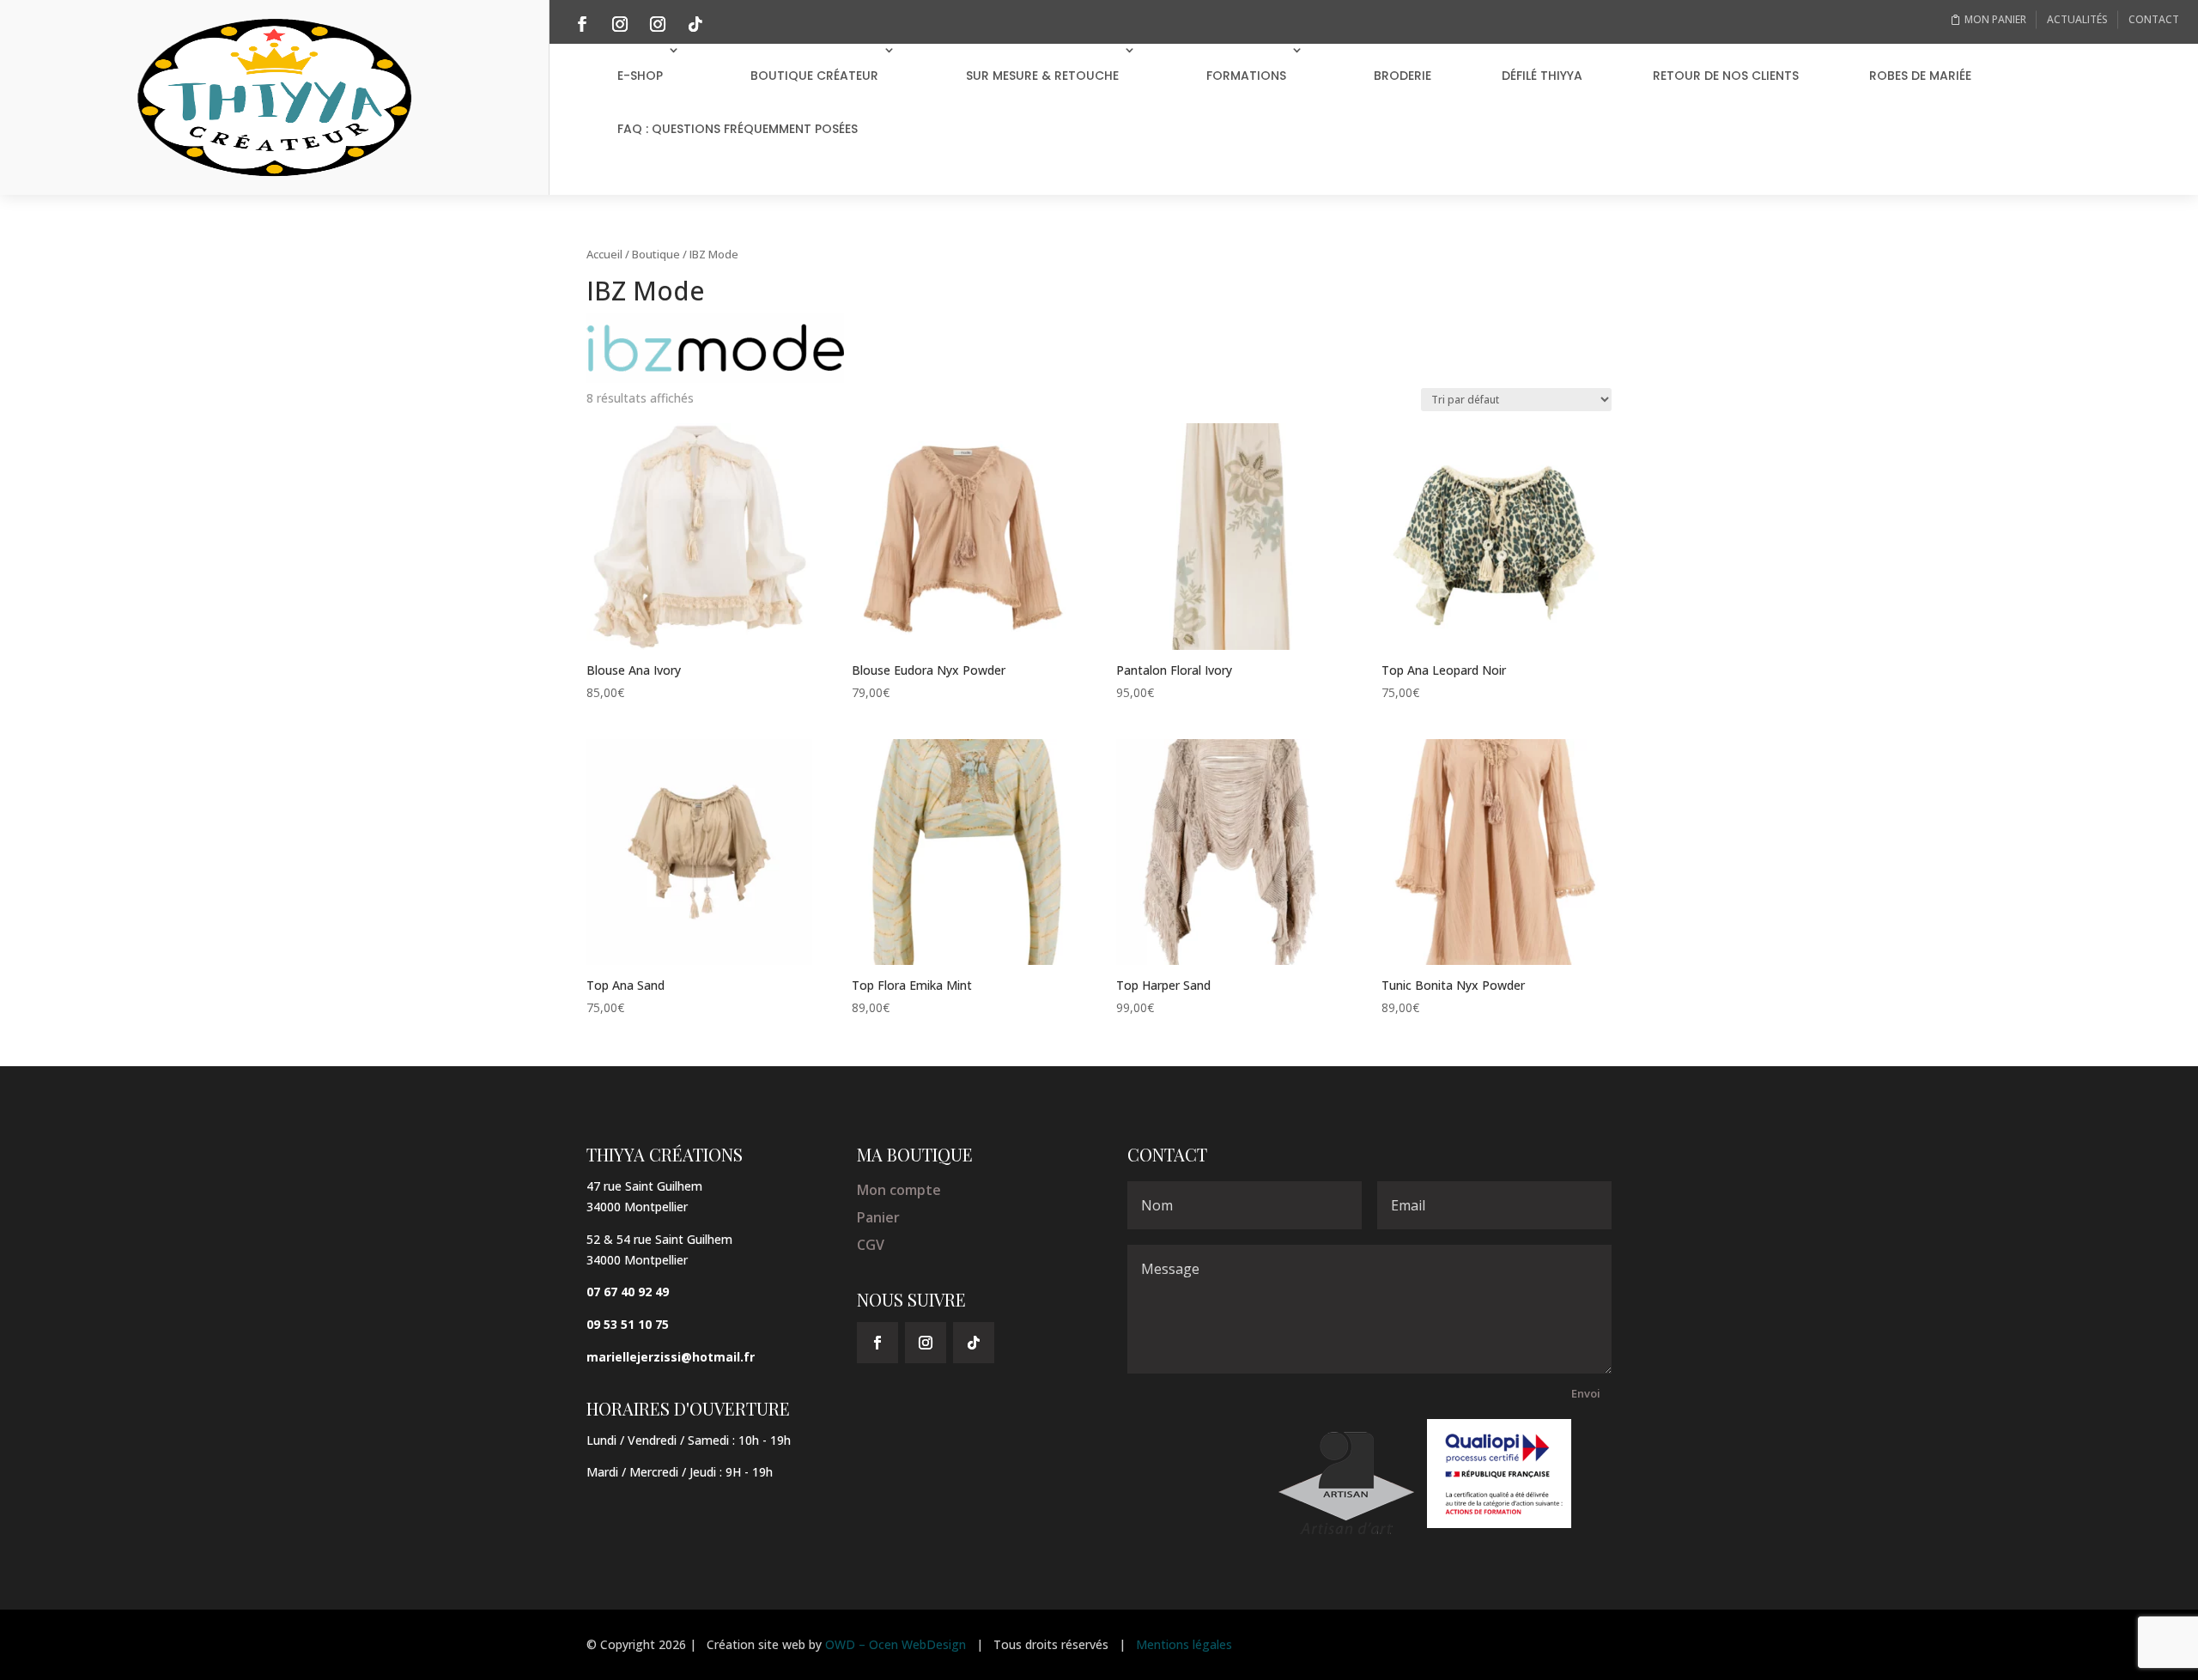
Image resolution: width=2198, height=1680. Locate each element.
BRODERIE (1403, 76)
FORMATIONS (1246, 76)
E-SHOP (640, 76)
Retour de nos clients (1726, 76)
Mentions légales (1184, 1644)
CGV (871, 1245)
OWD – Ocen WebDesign (896, 1644)
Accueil (604, 254)
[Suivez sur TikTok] (695, 24)
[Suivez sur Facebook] (582, 24)
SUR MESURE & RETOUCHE (1042, 76)
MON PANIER (1995, 19)
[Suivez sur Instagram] (620, 24)
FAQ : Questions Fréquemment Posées (738, 129)
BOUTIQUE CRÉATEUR (814, 76)
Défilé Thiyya (1542, 76)
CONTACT (2154, 19)
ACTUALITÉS (2077, 19)
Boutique (656, 254)
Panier (878, 1217)
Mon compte (899, 1190)
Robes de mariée (1920, 76)
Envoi (1586, 1393)
